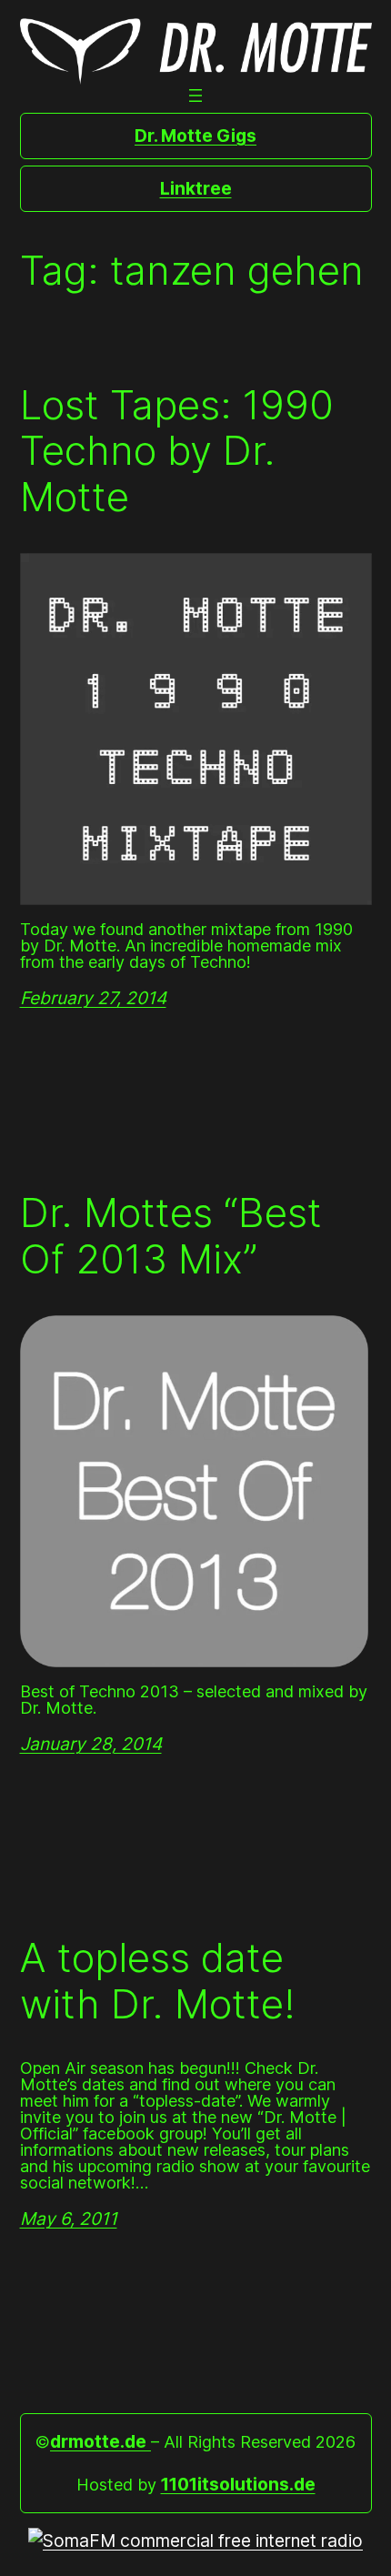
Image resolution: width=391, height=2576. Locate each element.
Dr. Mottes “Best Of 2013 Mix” (171, 1236)
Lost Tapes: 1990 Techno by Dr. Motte (177, 451)
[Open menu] (195, 96)
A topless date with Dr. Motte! (158, 1981)
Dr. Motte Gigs (195, 136)
